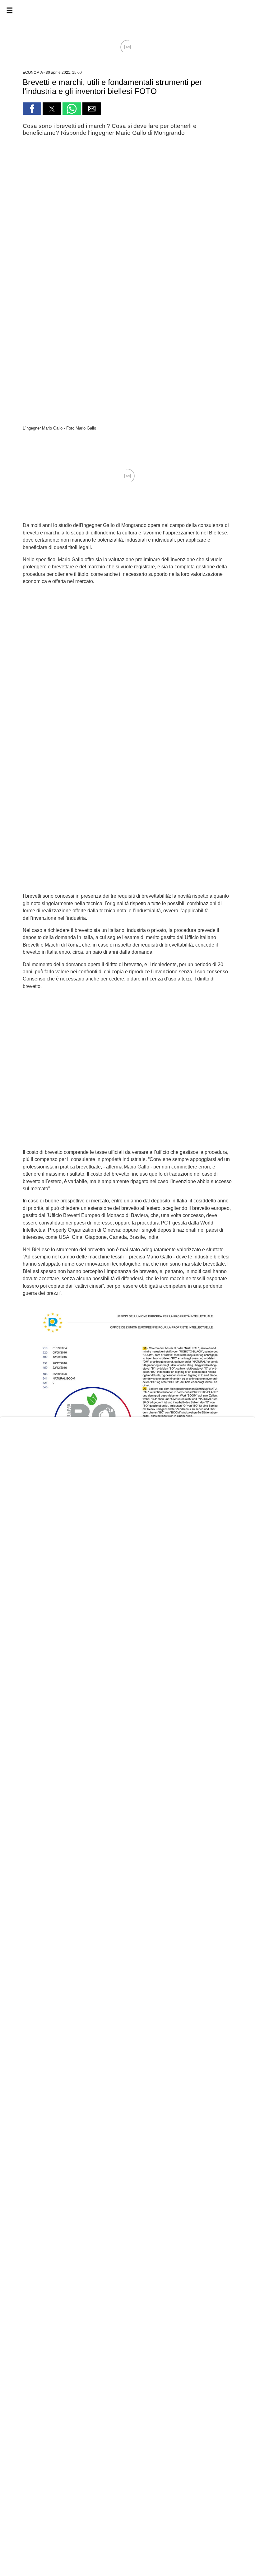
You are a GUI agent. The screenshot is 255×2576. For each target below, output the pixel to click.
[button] (32, 109)
